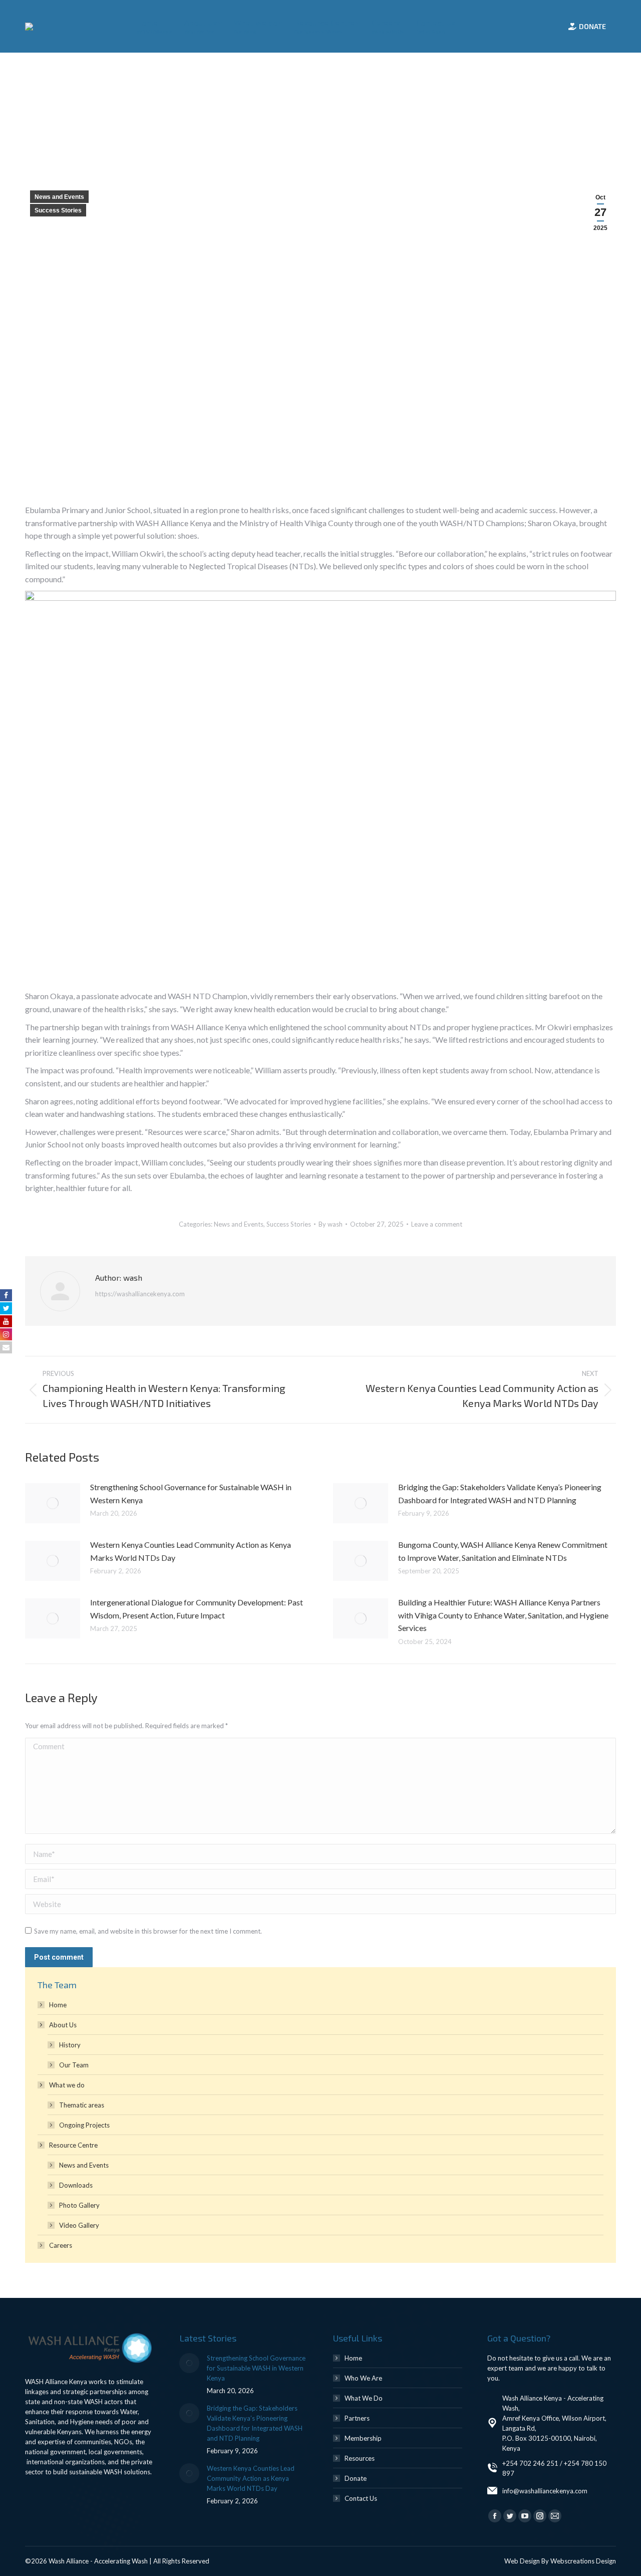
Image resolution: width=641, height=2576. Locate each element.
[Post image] (53, 1503)
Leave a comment (437, 1224)
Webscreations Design (583, 2561)
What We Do (364, 2398)
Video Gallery (79, 2225)
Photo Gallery (79, 2205)
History (70, 2045)
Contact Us (361, 2498)
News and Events (59, 197)
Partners (357, 2418)
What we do (67, 2085)
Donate (356, 2478)
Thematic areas (82, 2105)
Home (58, 2005)
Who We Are (363, 2378)
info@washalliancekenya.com (545, 2491)
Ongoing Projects (84, 2125)
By (331, 1224)
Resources (360, 2458)
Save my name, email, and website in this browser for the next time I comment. (148, 1931)
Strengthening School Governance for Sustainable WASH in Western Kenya (191, 1493)
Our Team (74, 2065)
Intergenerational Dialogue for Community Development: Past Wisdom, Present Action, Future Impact (197, 1609)
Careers (61, 2245)
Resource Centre (73, 2145)
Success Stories (58, 210)
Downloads (76, 2185)
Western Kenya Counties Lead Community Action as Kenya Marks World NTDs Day (191, 1551)
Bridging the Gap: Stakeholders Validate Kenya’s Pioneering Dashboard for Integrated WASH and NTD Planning (500, 1493)
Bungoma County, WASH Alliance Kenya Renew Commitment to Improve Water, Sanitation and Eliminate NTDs (503, 1551)
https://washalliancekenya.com (140, 1294)
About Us (63, 2025)
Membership (363, 2438)
